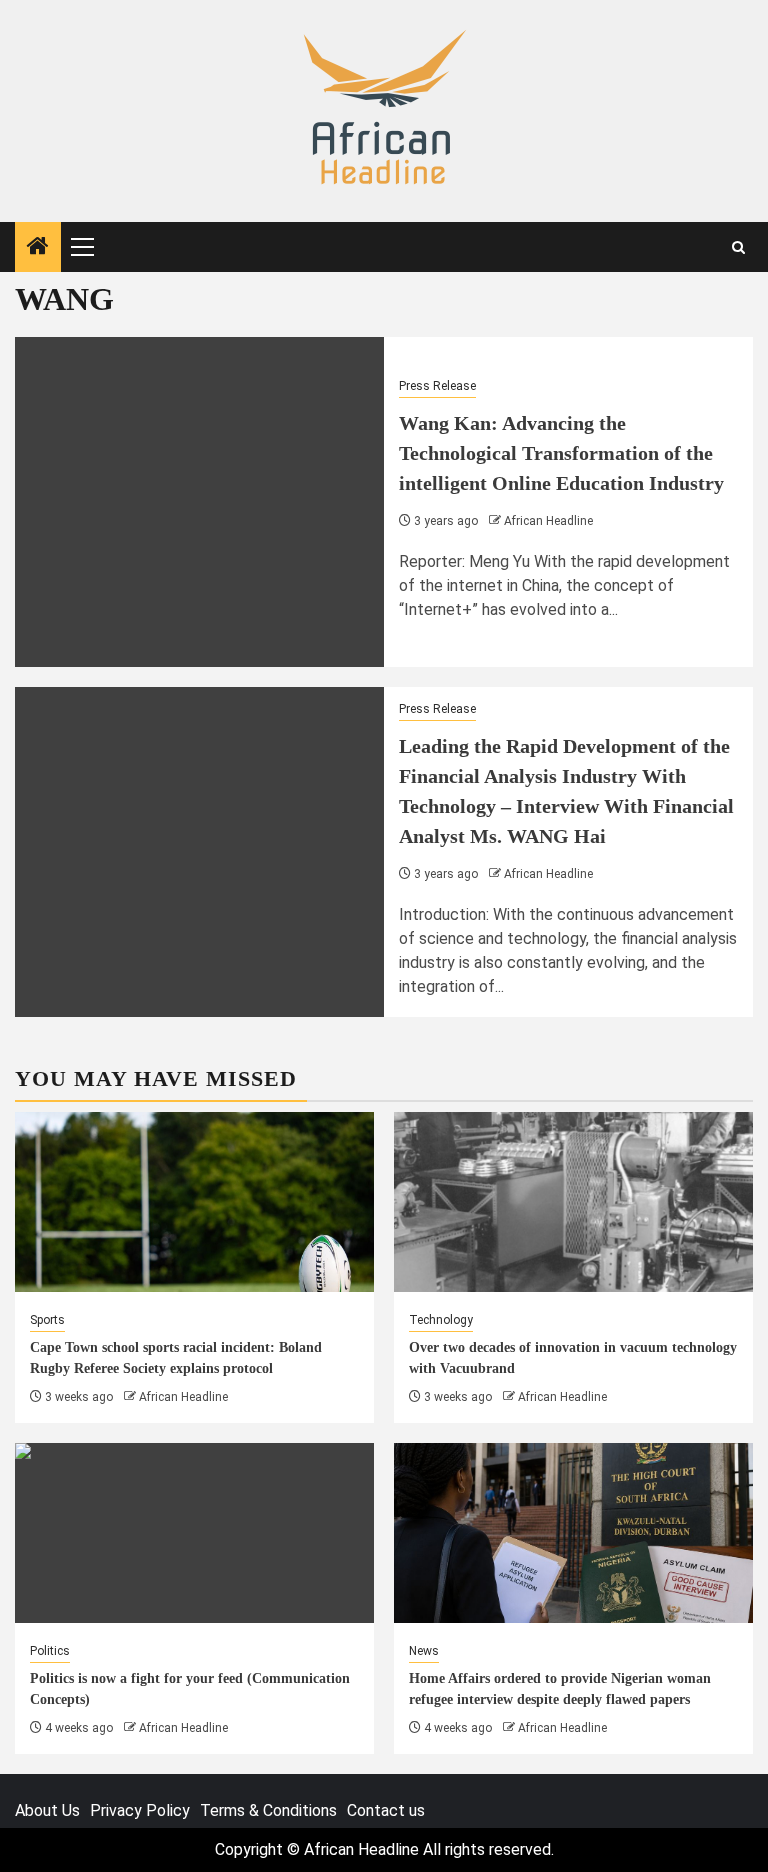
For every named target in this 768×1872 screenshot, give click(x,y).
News (424, 1651)
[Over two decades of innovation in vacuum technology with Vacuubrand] (573, 1202)
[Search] (738, 247)
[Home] (38, 248)
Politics (50, 1651)
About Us (47, 1810)
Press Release (437, 386)
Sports (47, 1320)
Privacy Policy (140, 1810)
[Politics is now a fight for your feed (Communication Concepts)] (194, 1533)
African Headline (548, 521)
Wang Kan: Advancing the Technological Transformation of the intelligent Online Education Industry (561, 453)
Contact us (386, 1810)
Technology (441, 1320)
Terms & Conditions (268, 1810)
